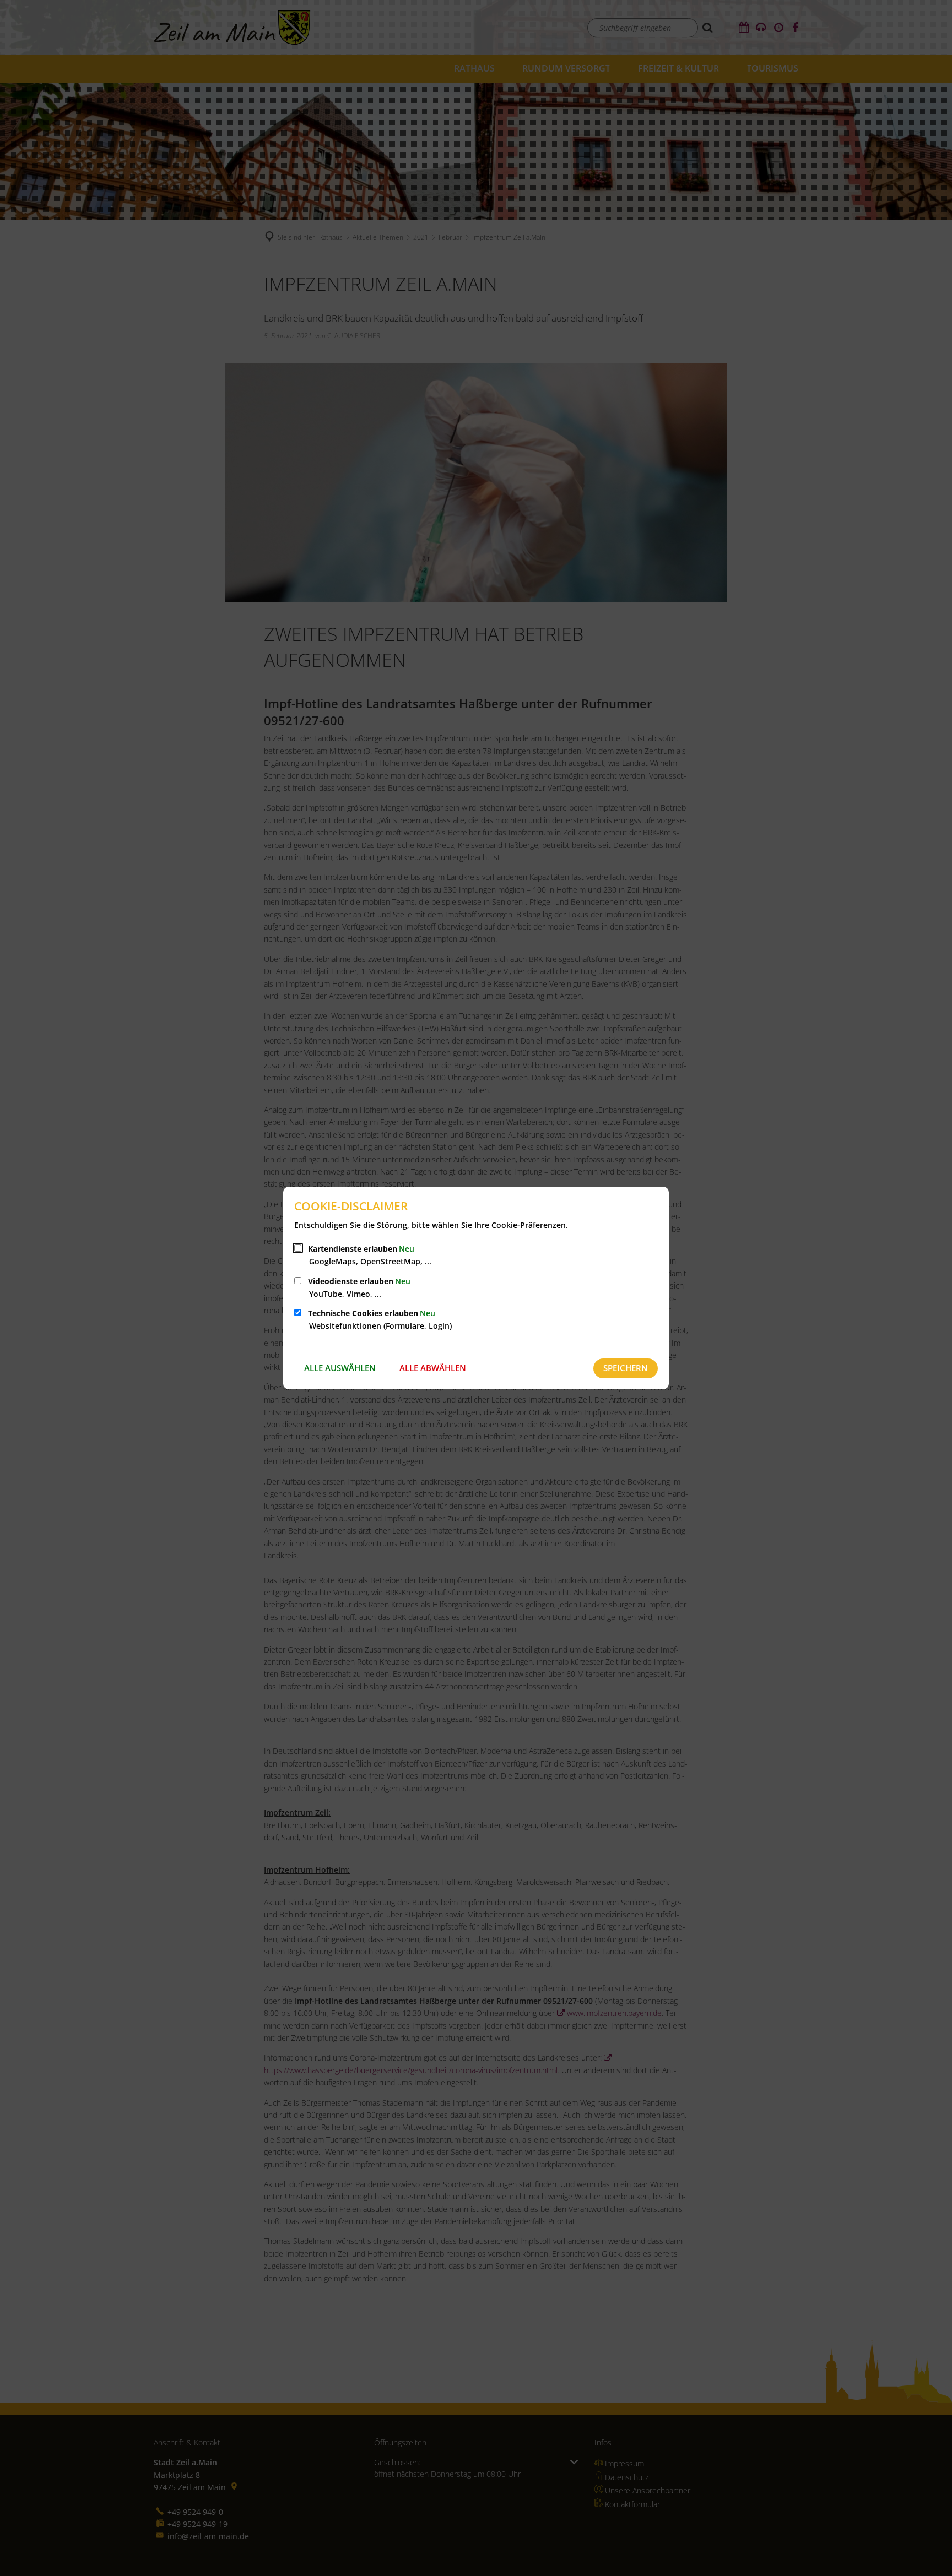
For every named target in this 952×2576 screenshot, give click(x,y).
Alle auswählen (340, 1368)
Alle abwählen (433, 1368)
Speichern (626, 1368)
